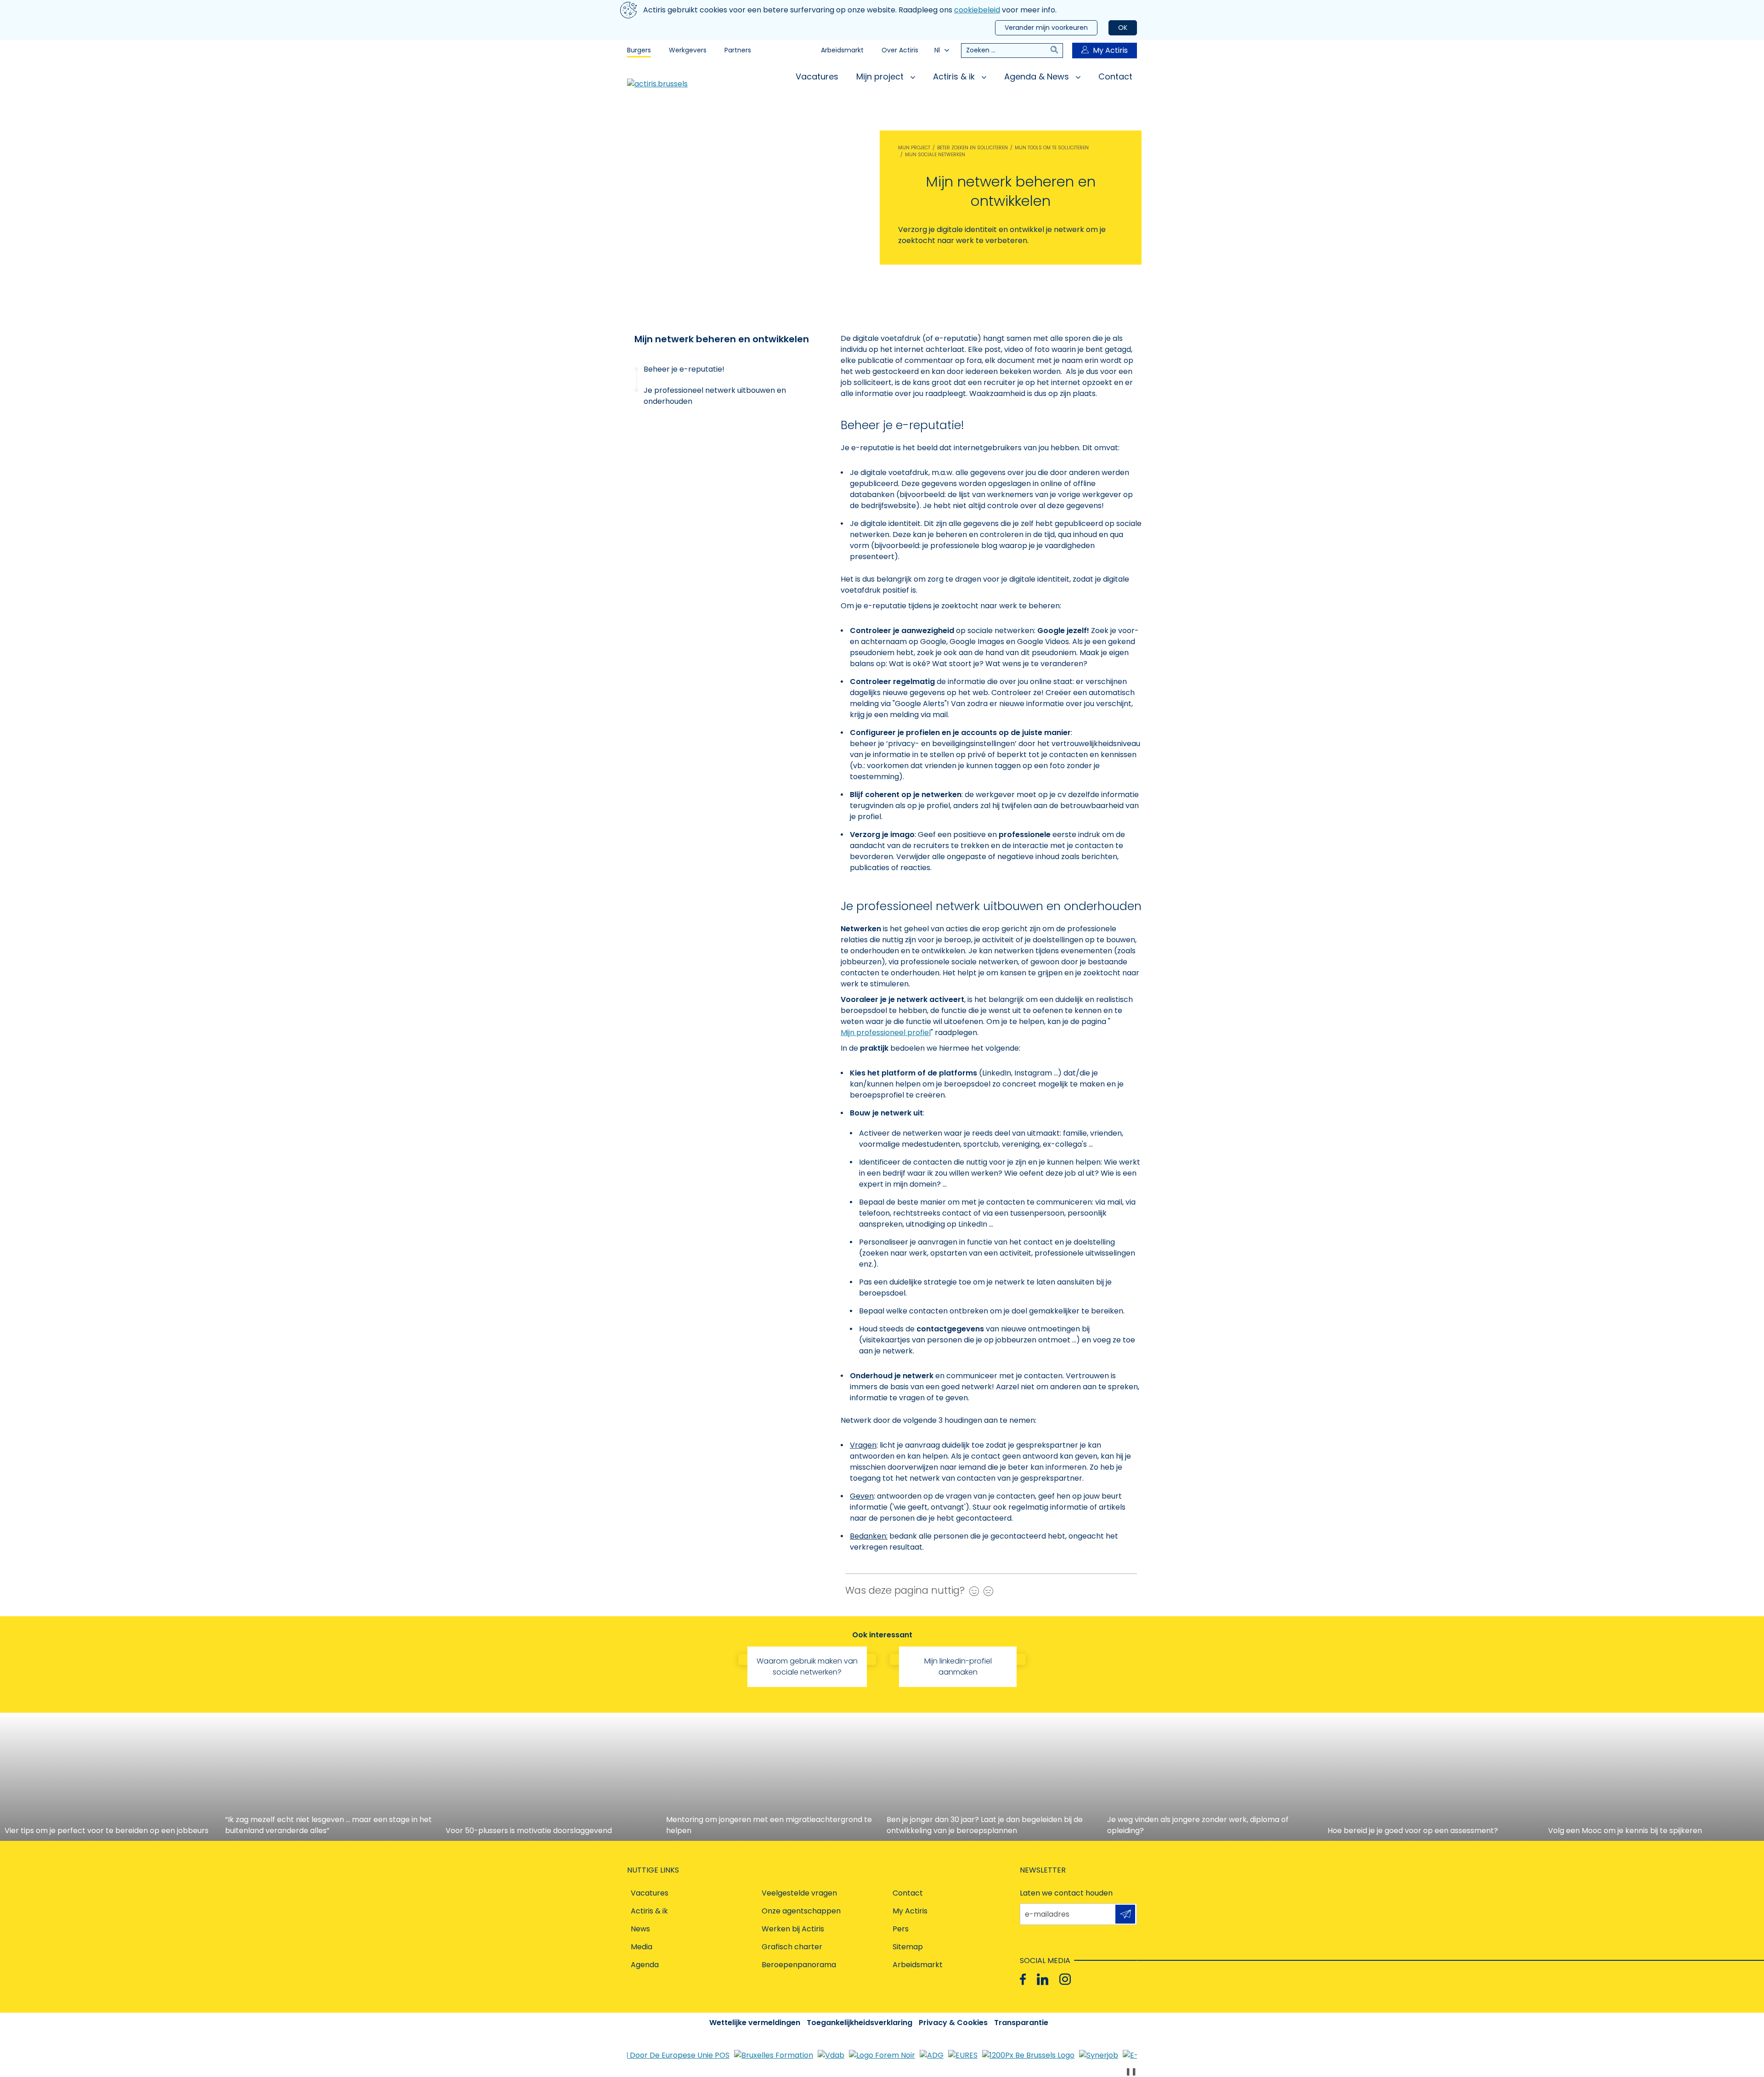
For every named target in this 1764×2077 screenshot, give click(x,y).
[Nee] (986, 1591)
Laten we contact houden (1066, 1893)
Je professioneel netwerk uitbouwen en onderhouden (715, 396)
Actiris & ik (955, 76)
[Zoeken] (1057, 51)
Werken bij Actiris (793, 1929)
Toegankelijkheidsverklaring (859, 2023)
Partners (738, 50)
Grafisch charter (792, 1947)
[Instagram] (1065, 1979)
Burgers (639, 50)
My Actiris (1110, 50)
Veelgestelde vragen (799, 1893)
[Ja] (972, 1591)
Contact (1115, 76)
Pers (901, 1929)
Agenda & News (1038, 76)
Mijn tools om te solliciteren (1052, 148)
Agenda (645, 1965)
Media (642, 1947)
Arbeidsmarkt (842, 50)
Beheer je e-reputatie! (684, 369)
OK (1123, 28)
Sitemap (908, 1947)
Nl (937, 50)
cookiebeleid (977, 10)
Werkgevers (688, 50)
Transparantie (1021, 2023)
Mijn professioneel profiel (886, 1033)
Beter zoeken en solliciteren (972, 148)
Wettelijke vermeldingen (755, 2023)
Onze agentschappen (801, 1911)
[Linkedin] (1043, 1979)
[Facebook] (1023, 1979)
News (640, 1929)
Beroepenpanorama (799, 1965)
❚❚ (1131, 2071)
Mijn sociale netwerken (935, 155)
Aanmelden (1125, 1914)
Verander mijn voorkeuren (1046, 28)
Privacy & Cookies (953, 2023)
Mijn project (881, 76)
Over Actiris (900, 50)
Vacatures (817, 76)
